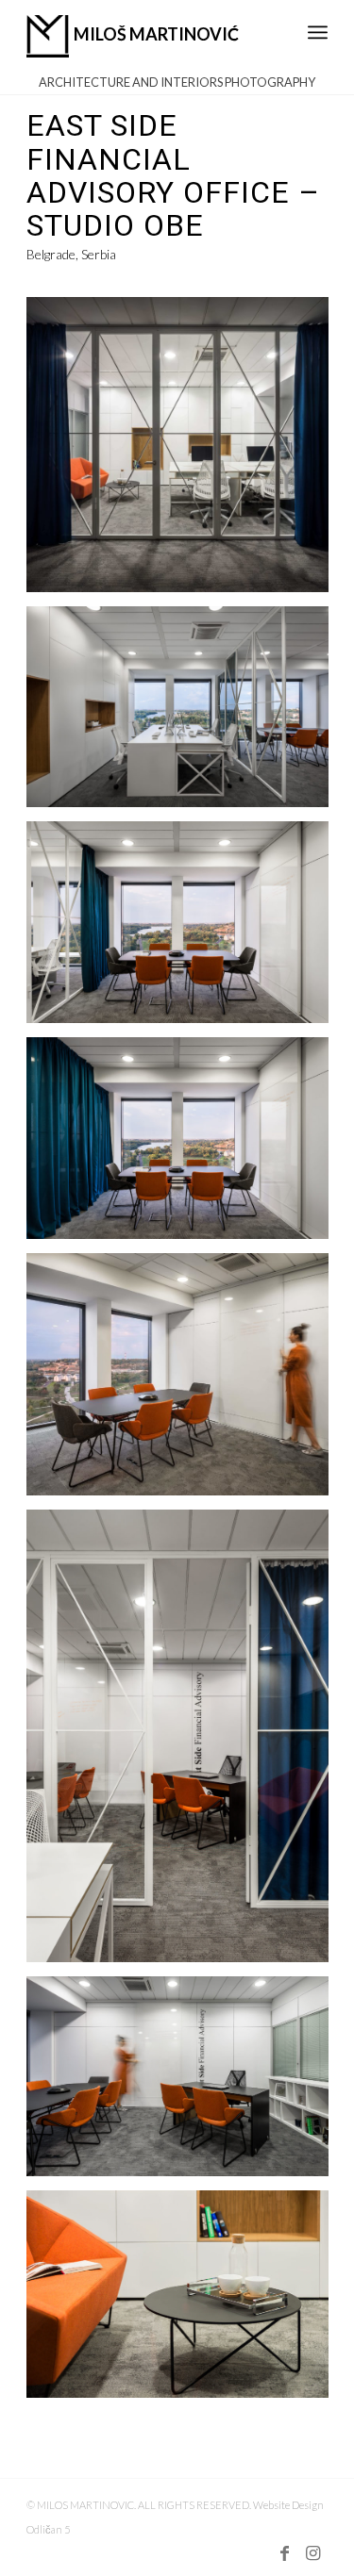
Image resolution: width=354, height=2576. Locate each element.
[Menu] (318, 22)
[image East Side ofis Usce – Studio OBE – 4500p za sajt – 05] (185, 929)
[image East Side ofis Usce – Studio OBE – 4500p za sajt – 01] (185, 714)
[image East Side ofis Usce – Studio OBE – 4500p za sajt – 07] (185, 2083)
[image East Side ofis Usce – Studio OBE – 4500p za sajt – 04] (185, 1145)
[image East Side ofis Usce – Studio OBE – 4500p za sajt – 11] (185, 452)
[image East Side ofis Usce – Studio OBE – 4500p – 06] (185, 1381)
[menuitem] (318, 22)
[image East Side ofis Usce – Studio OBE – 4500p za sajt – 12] (185, 2301)
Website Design (288, 2505)
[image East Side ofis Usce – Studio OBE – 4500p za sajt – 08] (185, 1743)
